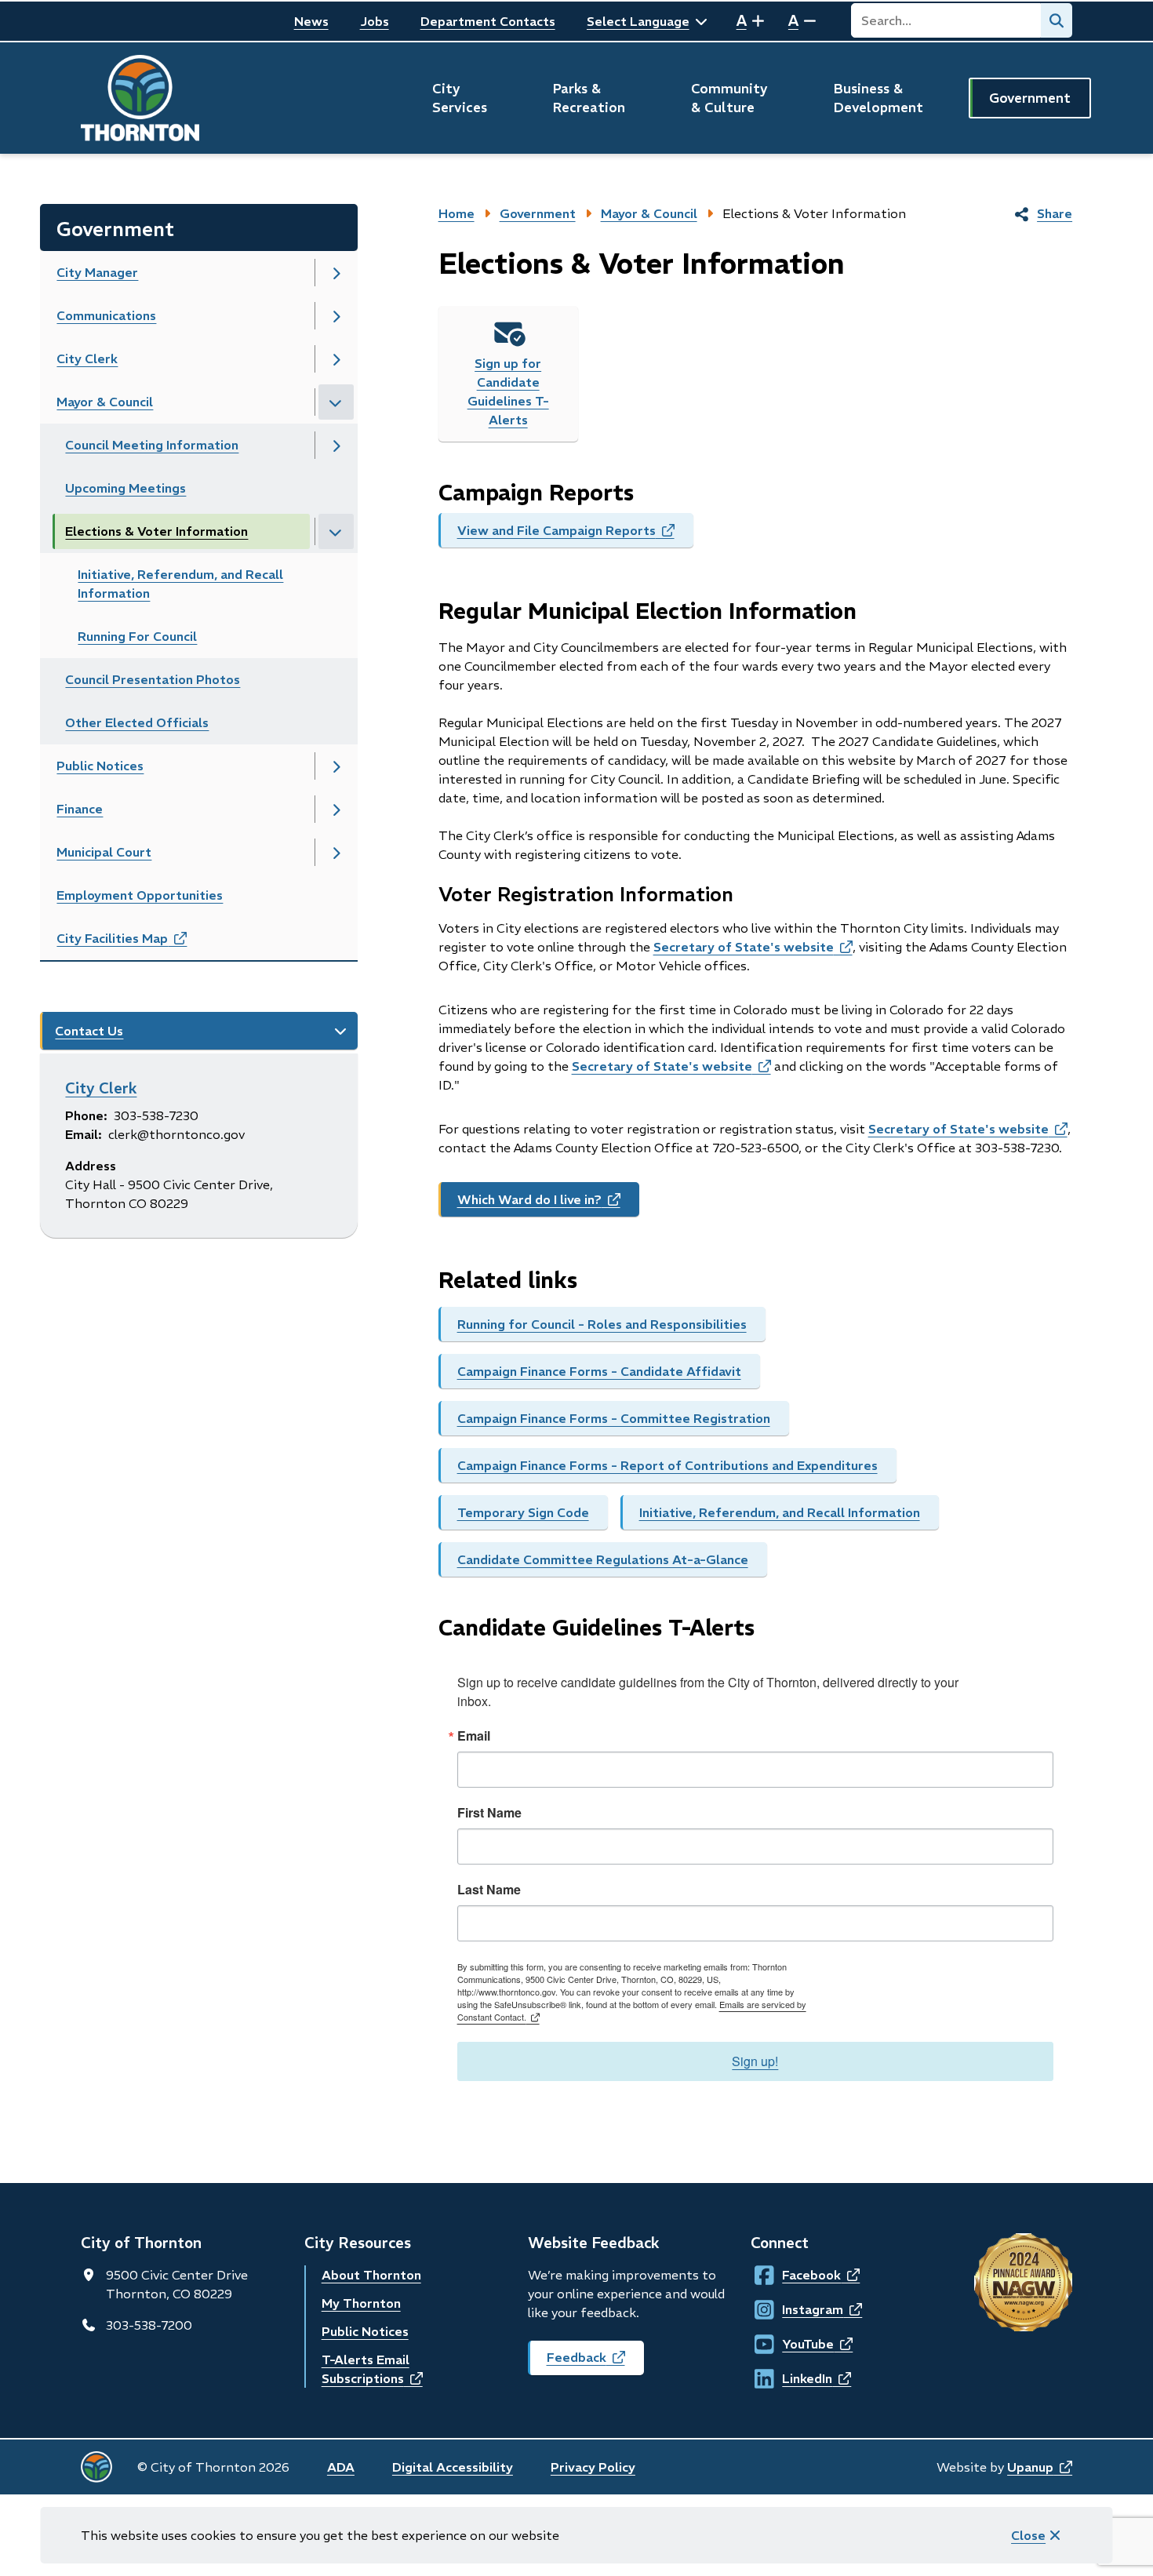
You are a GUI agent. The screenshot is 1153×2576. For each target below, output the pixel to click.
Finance (80, 809)
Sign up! (755, 2061)
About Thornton (371, 2275)
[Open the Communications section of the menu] (336, 316)
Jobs (375, 21)
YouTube (797, 2344)
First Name (489, 1813)
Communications (106, 315)
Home (456, 213)
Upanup (1040, 2467)
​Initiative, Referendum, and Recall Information (180, 584)
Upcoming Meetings (125, 488)
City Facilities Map (139, 943)
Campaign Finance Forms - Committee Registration (614, 1418)
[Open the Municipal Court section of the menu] (336, 852)
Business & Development (878, 98)
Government (1030, 98)
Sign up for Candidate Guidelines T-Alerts (508, 391)
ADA (341, 2467)
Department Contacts (488, 21)
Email (474, 1736)
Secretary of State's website (753, 947)
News (311, 21)
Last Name (489, 1890)
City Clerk (87, 358)
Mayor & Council (105, 402)
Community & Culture (729, 98)
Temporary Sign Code (523, 1512)
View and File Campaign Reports (575, 535)
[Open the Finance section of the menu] (336, 809)
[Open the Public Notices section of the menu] (336, 766)
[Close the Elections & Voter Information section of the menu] (336, 531)
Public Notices (100, 766)
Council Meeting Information (152, 445)
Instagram (797, 2309)
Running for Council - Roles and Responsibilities (602, 1324)
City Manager (97, 272)
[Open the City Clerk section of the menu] (336, 359)
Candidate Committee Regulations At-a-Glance (603, 1559)
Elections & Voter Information (156, 531)
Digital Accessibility (453, 2467)
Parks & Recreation (589, 98)
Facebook (797, 2275)
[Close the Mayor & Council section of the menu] (336, 402)
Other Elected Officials (137, 722)
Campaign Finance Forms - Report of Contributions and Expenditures (667, 1465)
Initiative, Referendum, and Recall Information (780, 1512)
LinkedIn (797, 2378)
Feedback (595, 2362)
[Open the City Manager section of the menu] (336, 273)
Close (1028, 2535)
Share (1055, 213)
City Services (460, 98)
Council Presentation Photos (153, 679)
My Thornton (361, 2303)
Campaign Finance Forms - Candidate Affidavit (599, 1371)
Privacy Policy (593, 2467)
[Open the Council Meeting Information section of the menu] (336, 445)
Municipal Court (104, 852)
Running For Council (137, 636)
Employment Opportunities (140, 895)
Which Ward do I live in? (548, 1204)
